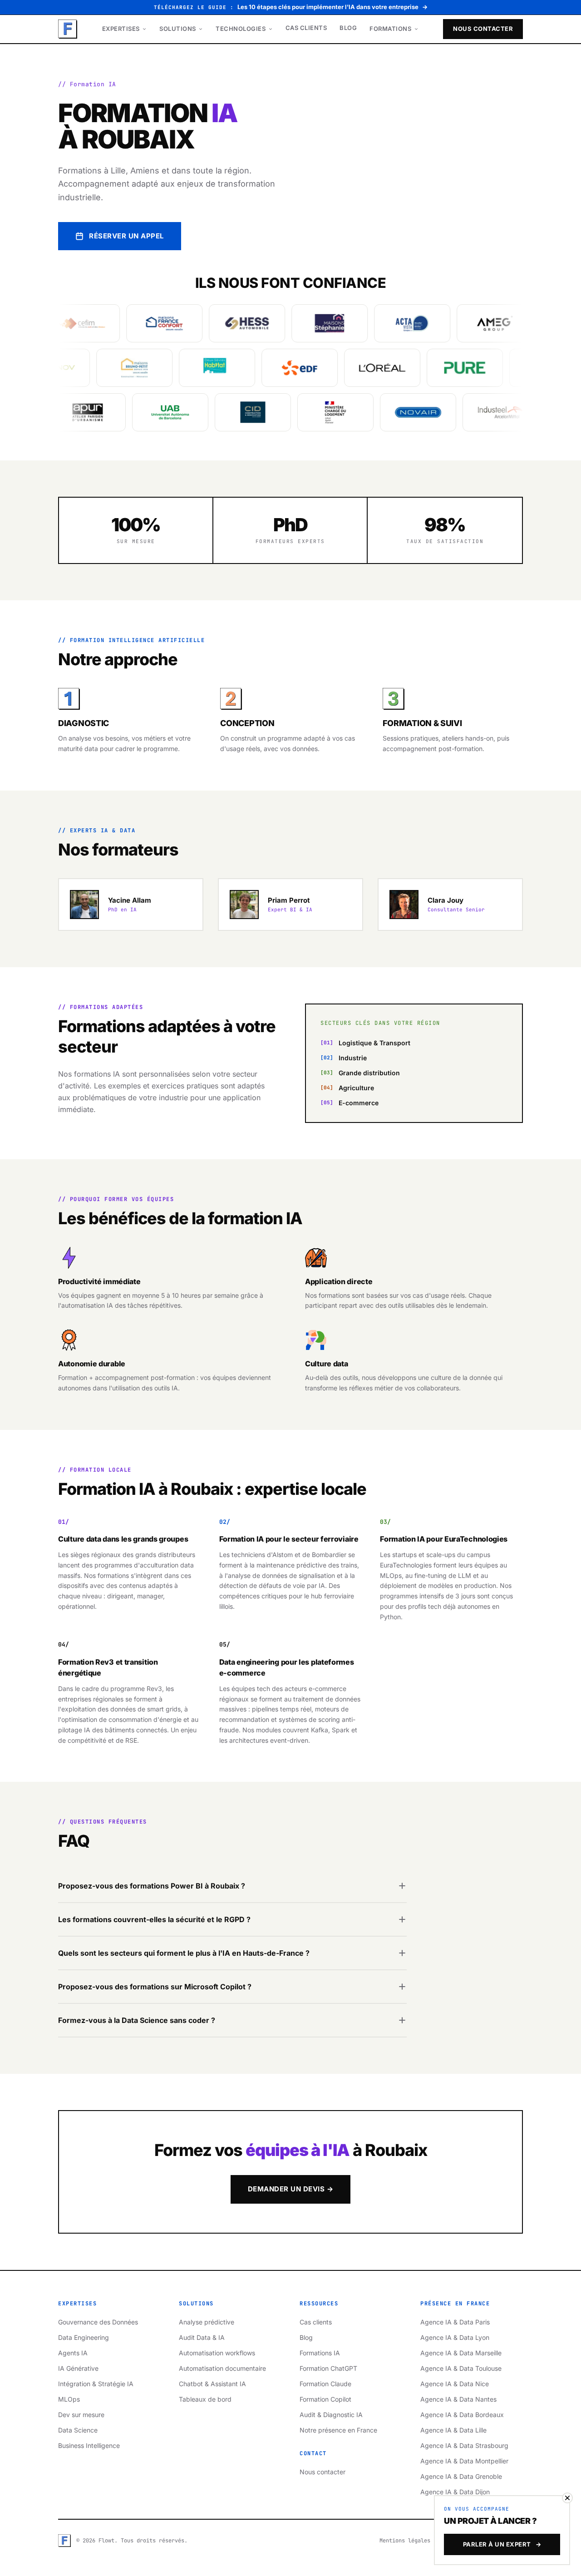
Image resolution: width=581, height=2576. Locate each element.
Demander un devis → (291, 2189)
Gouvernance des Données (98, 2322)
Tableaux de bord (205, 2399)
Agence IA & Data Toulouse (461, 2368)
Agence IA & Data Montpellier (464, 2461)
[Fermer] (567, 2498)
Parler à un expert (502, 2544)
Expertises (122, 29)
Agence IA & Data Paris (455, 2322)
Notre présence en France (338, 2430)
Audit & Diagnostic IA (331, 2415)
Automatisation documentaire (222, 2368)
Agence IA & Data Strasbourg (464, 2445)
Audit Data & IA (202, 2337)
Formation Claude (325, 2384)
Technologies (241, 29)
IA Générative (78, 2368)
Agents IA (73, 2353)
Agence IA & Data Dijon (455, 2492)
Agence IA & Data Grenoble (461, 2476)
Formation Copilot (325, 2399)
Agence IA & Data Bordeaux (462, 2415)
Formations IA (320, 2353)
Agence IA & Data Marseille (461, 2353)
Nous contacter (483, 29)
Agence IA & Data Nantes (458, 2399)
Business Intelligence (89, 2445)
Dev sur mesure (81, 2415)
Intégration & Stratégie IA (96, 2384)
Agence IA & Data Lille (453, 2430)
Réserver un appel (126, 236)
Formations (391, 29)
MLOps (69, 2399)
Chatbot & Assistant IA (212, 2384)
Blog (348, 28)
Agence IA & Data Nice (455, 2384)
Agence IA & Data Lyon (455, 2337)
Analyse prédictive (207, 2322)
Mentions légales (405, 2541)
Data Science (78, 2430)
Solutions (178, 29)
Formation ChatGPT (328, 2368)
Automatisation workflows (217, 2353)
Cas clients (306, 28)
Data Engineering (84, 2337)
